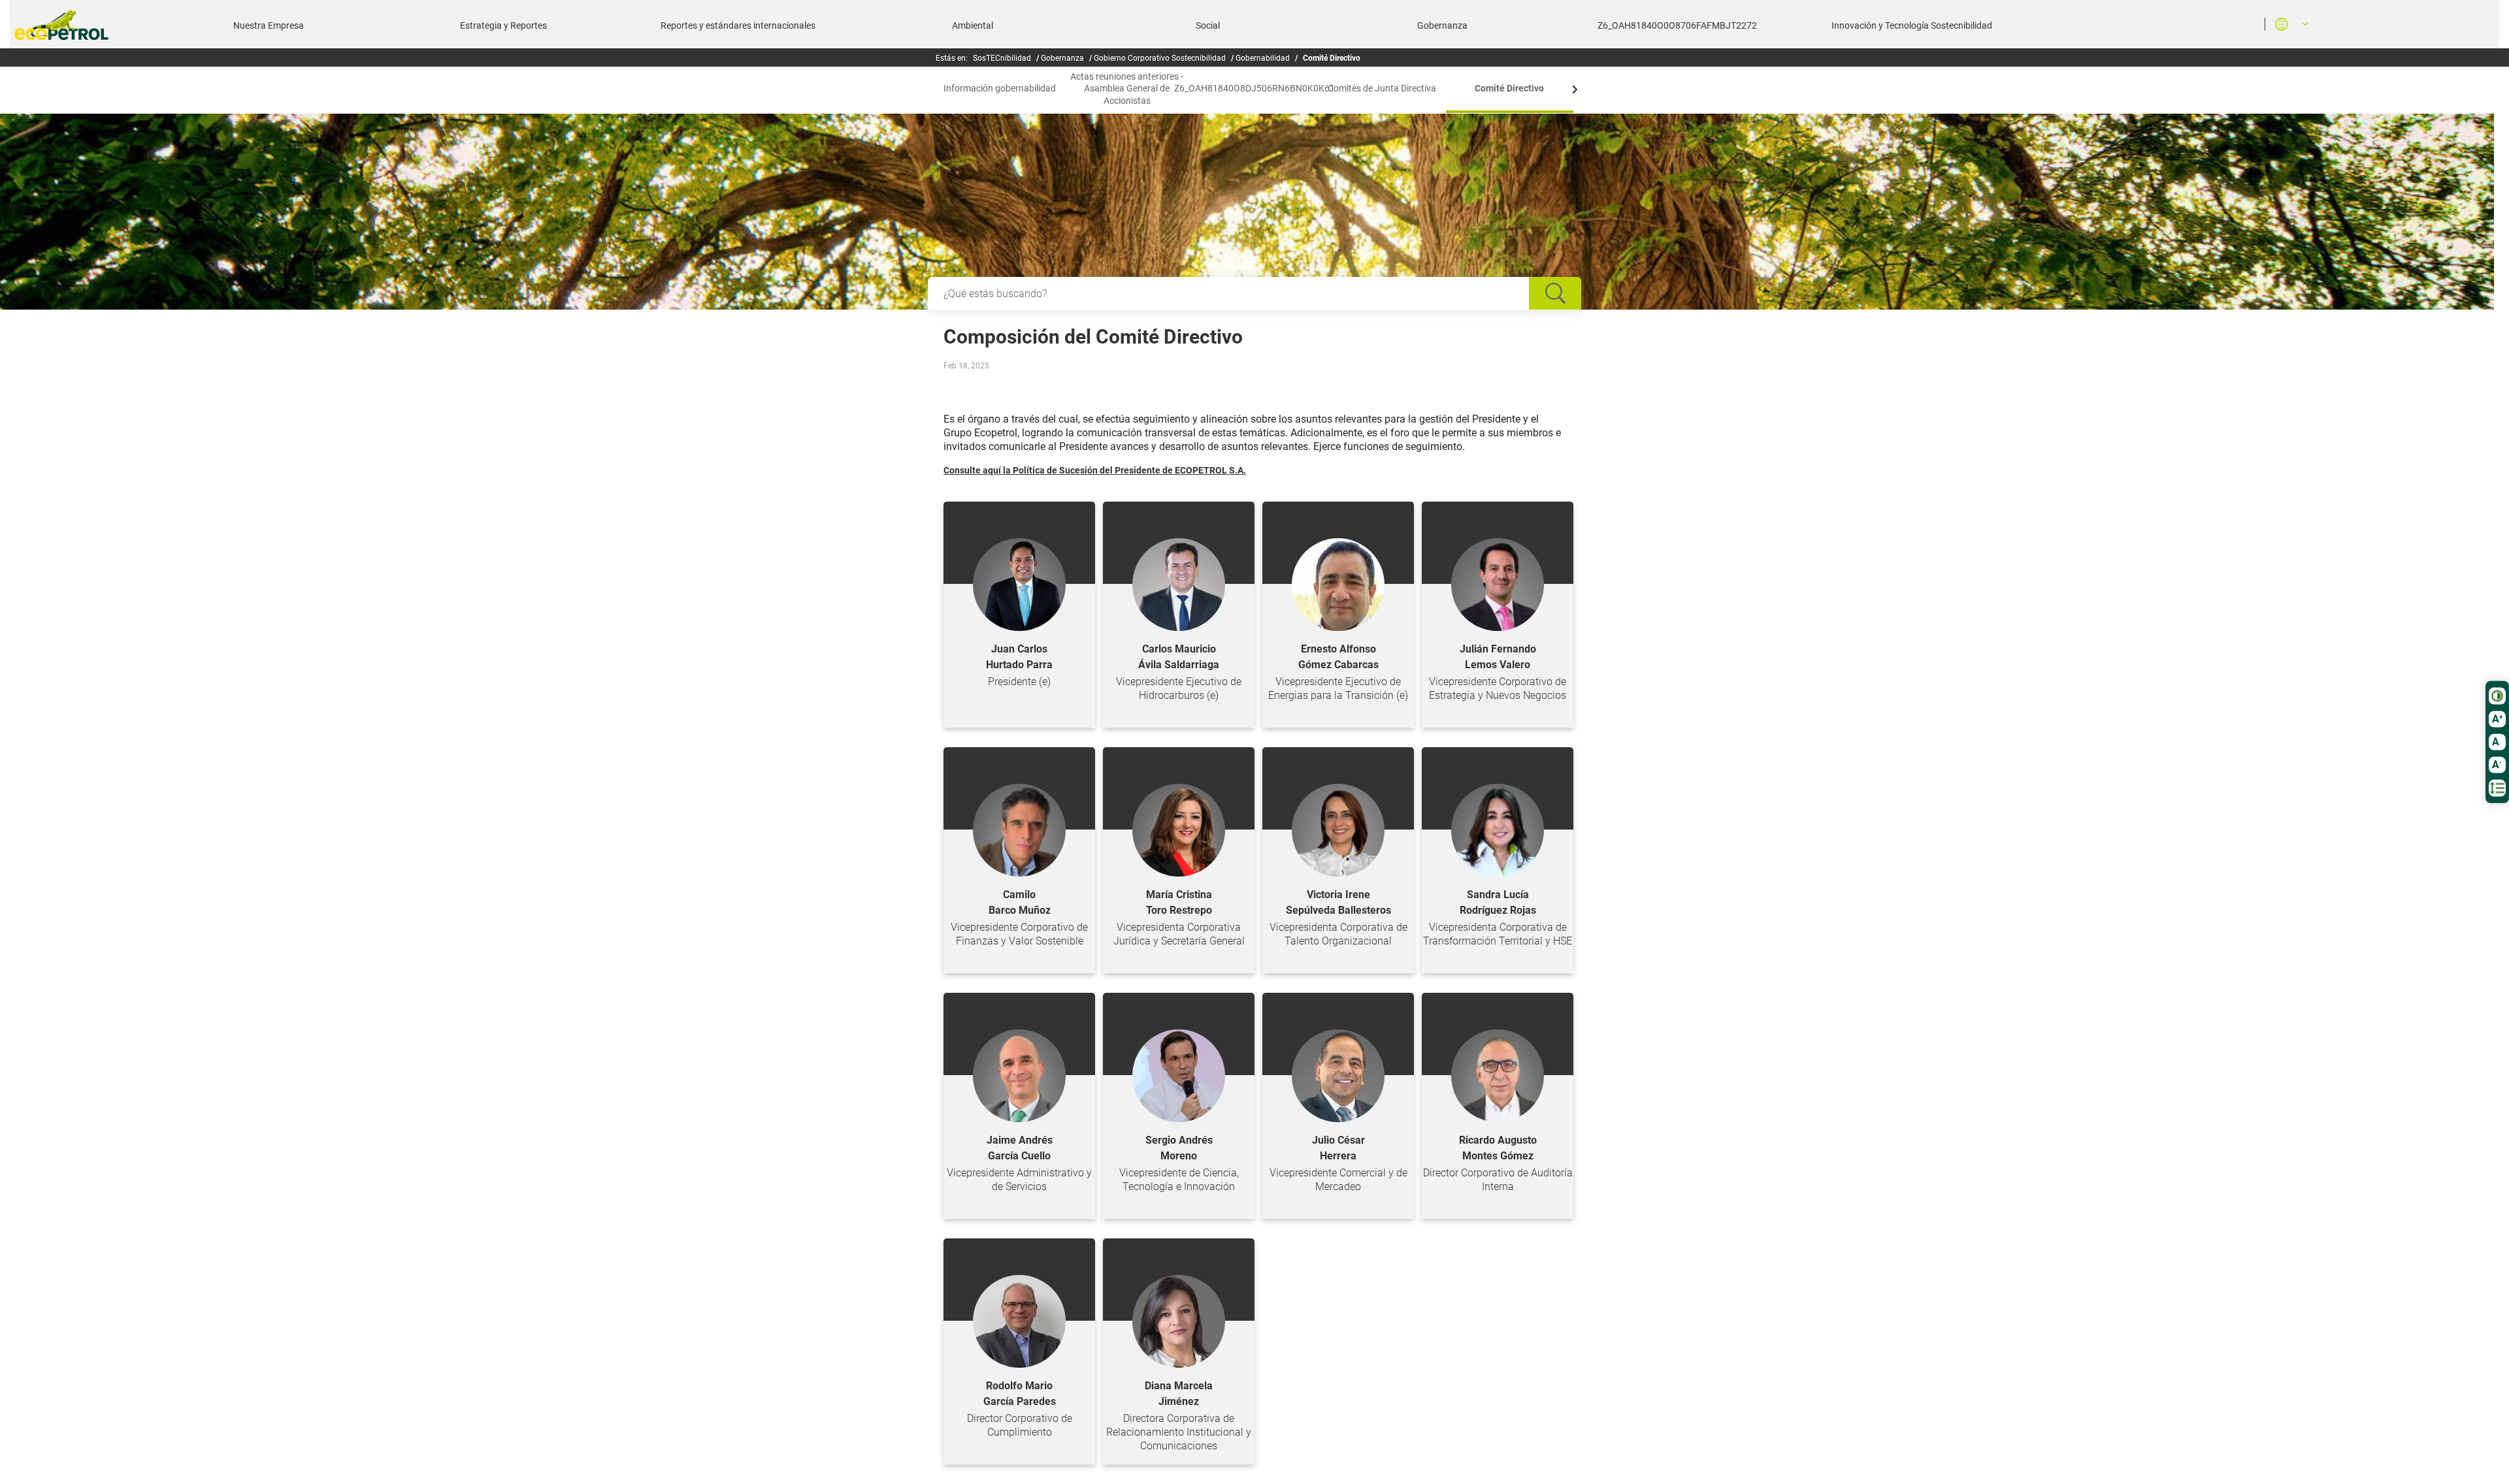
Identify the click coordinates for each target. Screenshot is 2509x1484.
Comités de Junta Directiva (1382, 88)
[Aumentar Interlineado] (2497, 788)
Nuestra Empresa (269, 25)
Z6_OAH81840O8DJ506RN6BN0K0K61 (1254, 88)
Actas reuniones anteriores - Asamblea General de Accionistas (1127, 88)
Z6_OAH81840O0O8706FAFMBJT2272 (1677, 25)
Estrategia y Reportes (503, 25)
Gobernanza (1442, 25)
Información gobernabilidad (1000, 88)
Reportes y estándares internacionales (738, 25)
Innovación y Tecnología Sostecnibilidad (1912, 25)
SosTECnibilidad (1002, 58)
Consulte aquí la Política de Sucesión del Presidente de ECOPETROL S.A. (1095, 470)
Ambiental (973, 25)
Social (1208, 25)
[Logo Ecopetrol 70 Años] (67, 25)
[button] (934, 89)
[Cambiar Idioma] (2287, 24)
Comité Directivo (1509, 88)
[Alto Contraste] (2497, 696)
